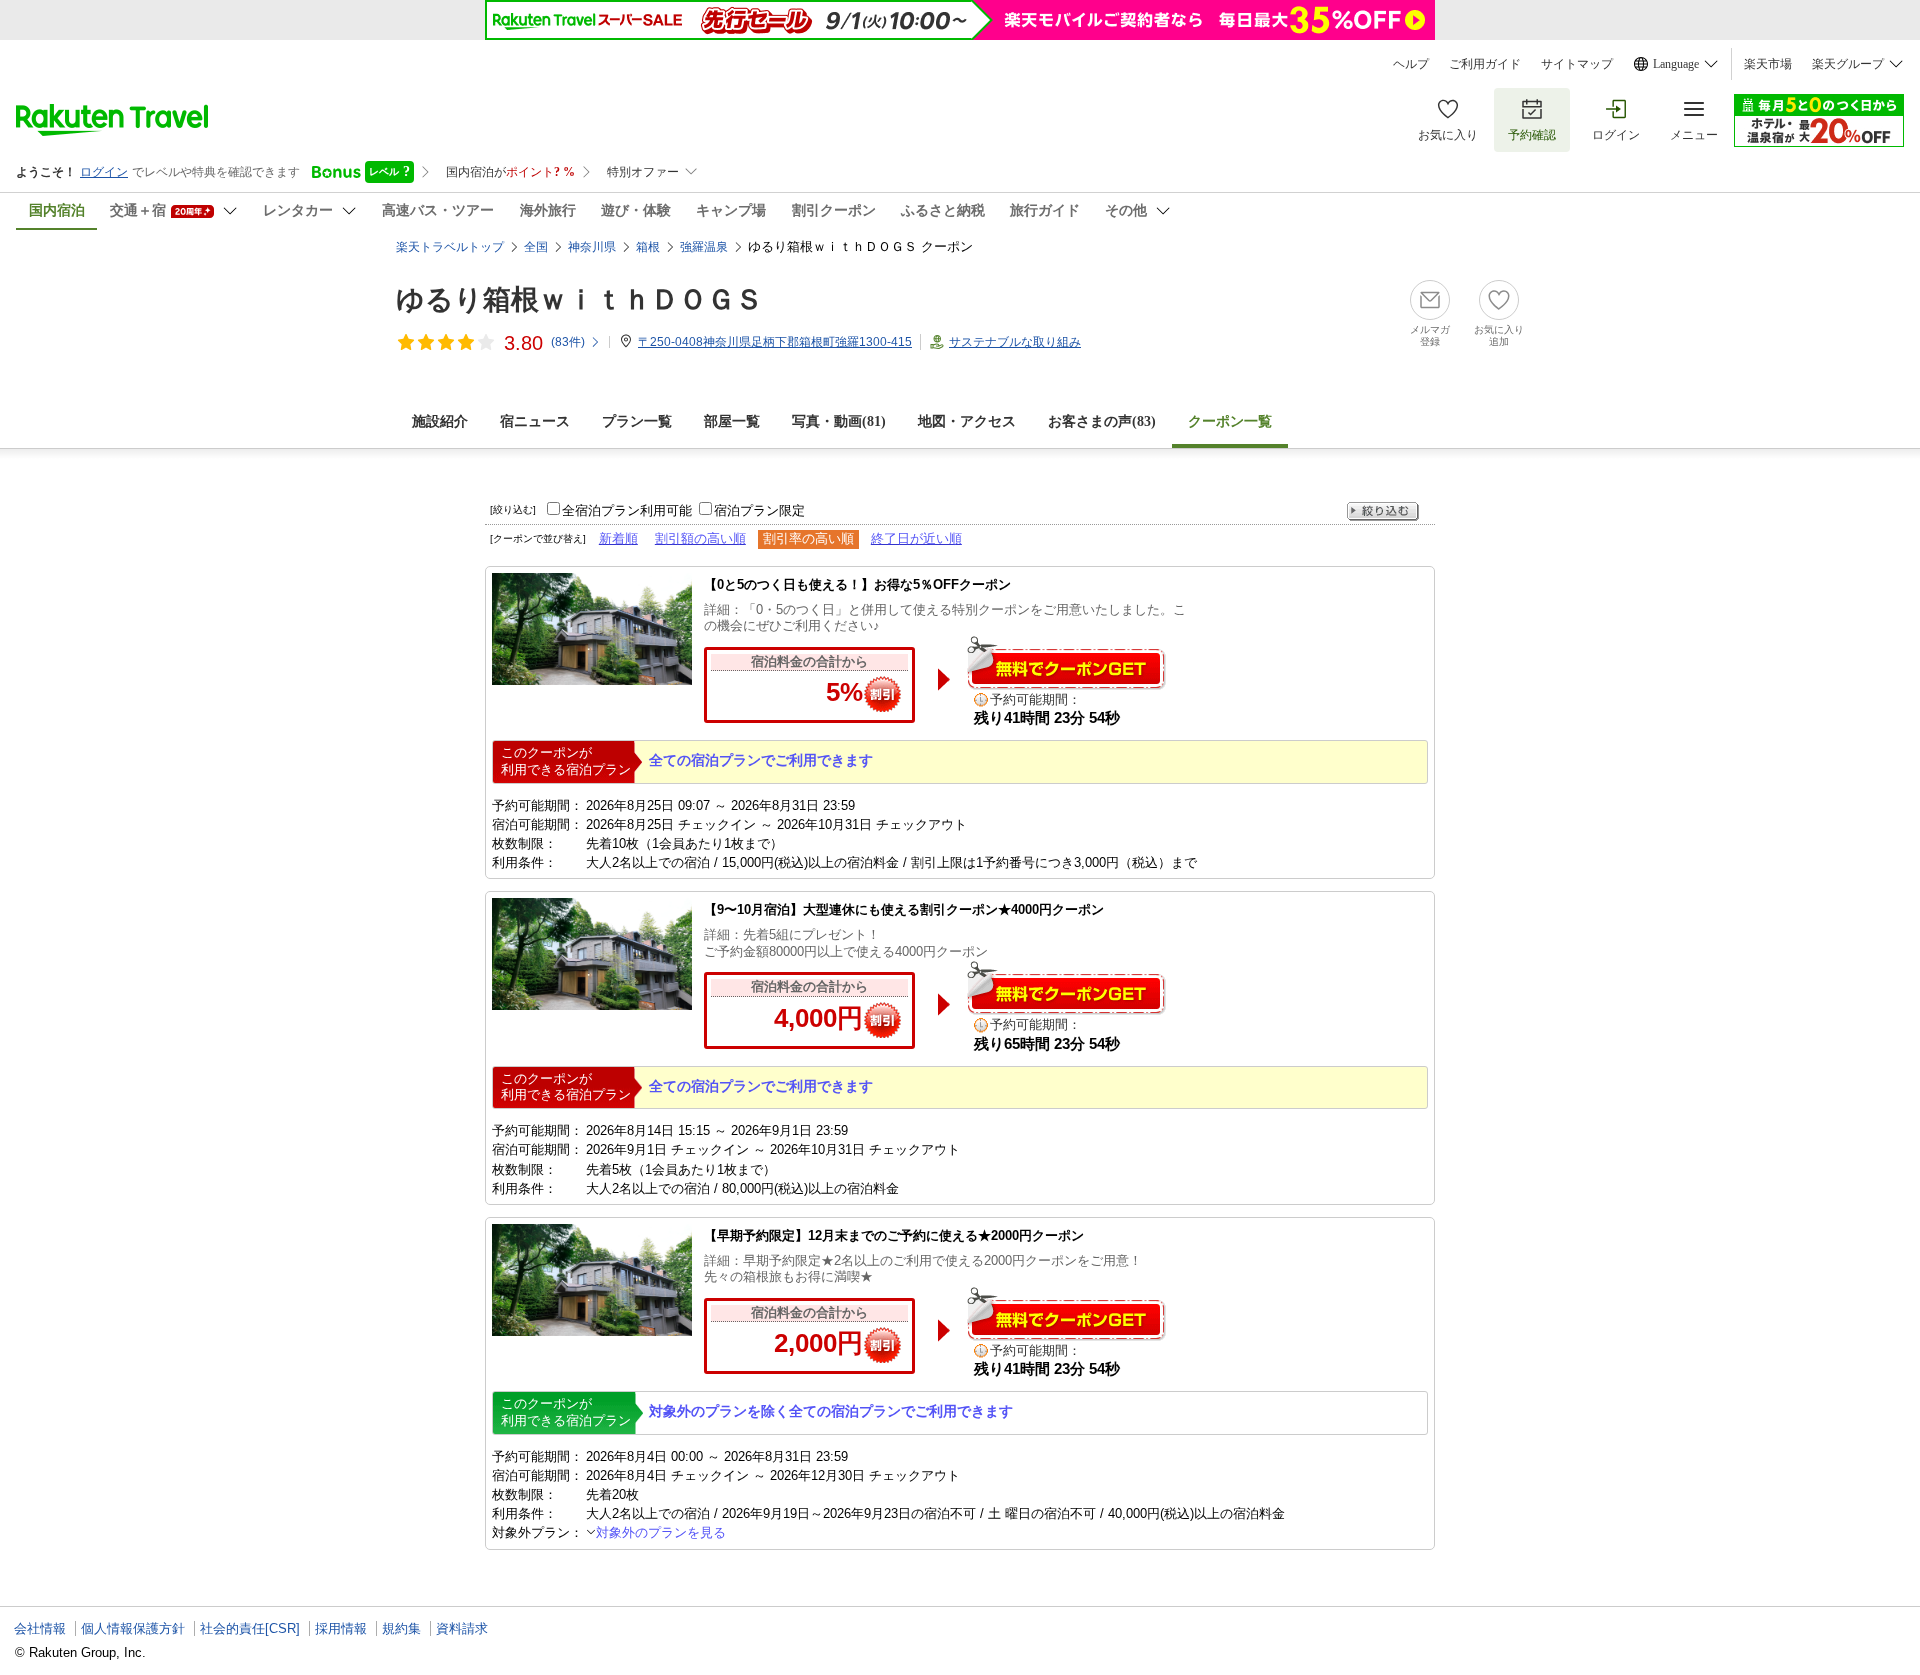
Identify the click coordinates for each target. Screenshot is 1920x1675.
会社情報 (40, 1628)
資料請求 (462, 1628)
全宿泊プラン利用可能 (627, 510)
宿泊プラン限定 (759, 510)
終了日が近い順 (916, 538)
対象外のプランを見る (661, 1532)
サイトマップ (1577, 64)
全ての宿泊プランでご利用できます (761, 760)
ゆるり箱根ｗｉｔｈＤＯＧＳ (579, 299)
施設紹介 (440, 421)
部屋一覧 (732, 421)
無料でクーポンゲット (1066, 662)
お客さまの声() (1102, 421)
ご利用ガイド (1485, 64)
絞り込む (1383, 511)
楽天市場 (1768, 64)
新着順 (618, 538)
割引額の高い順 (700, 538)
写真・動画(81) (839, 421)
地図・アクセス (967, 421)
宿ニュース (535, 421)
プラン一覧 (637, 421)
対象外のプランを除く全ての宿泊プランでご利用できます (831, 1411)
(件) (568, 342)
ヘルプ (1411, 64)
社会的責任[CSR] (250, 1628)
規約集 (401, 1628)
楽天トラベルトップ (450, 247)
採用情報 (341, 1628)
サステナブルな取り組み (1015, 342)
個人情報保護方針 (133, 1628)
